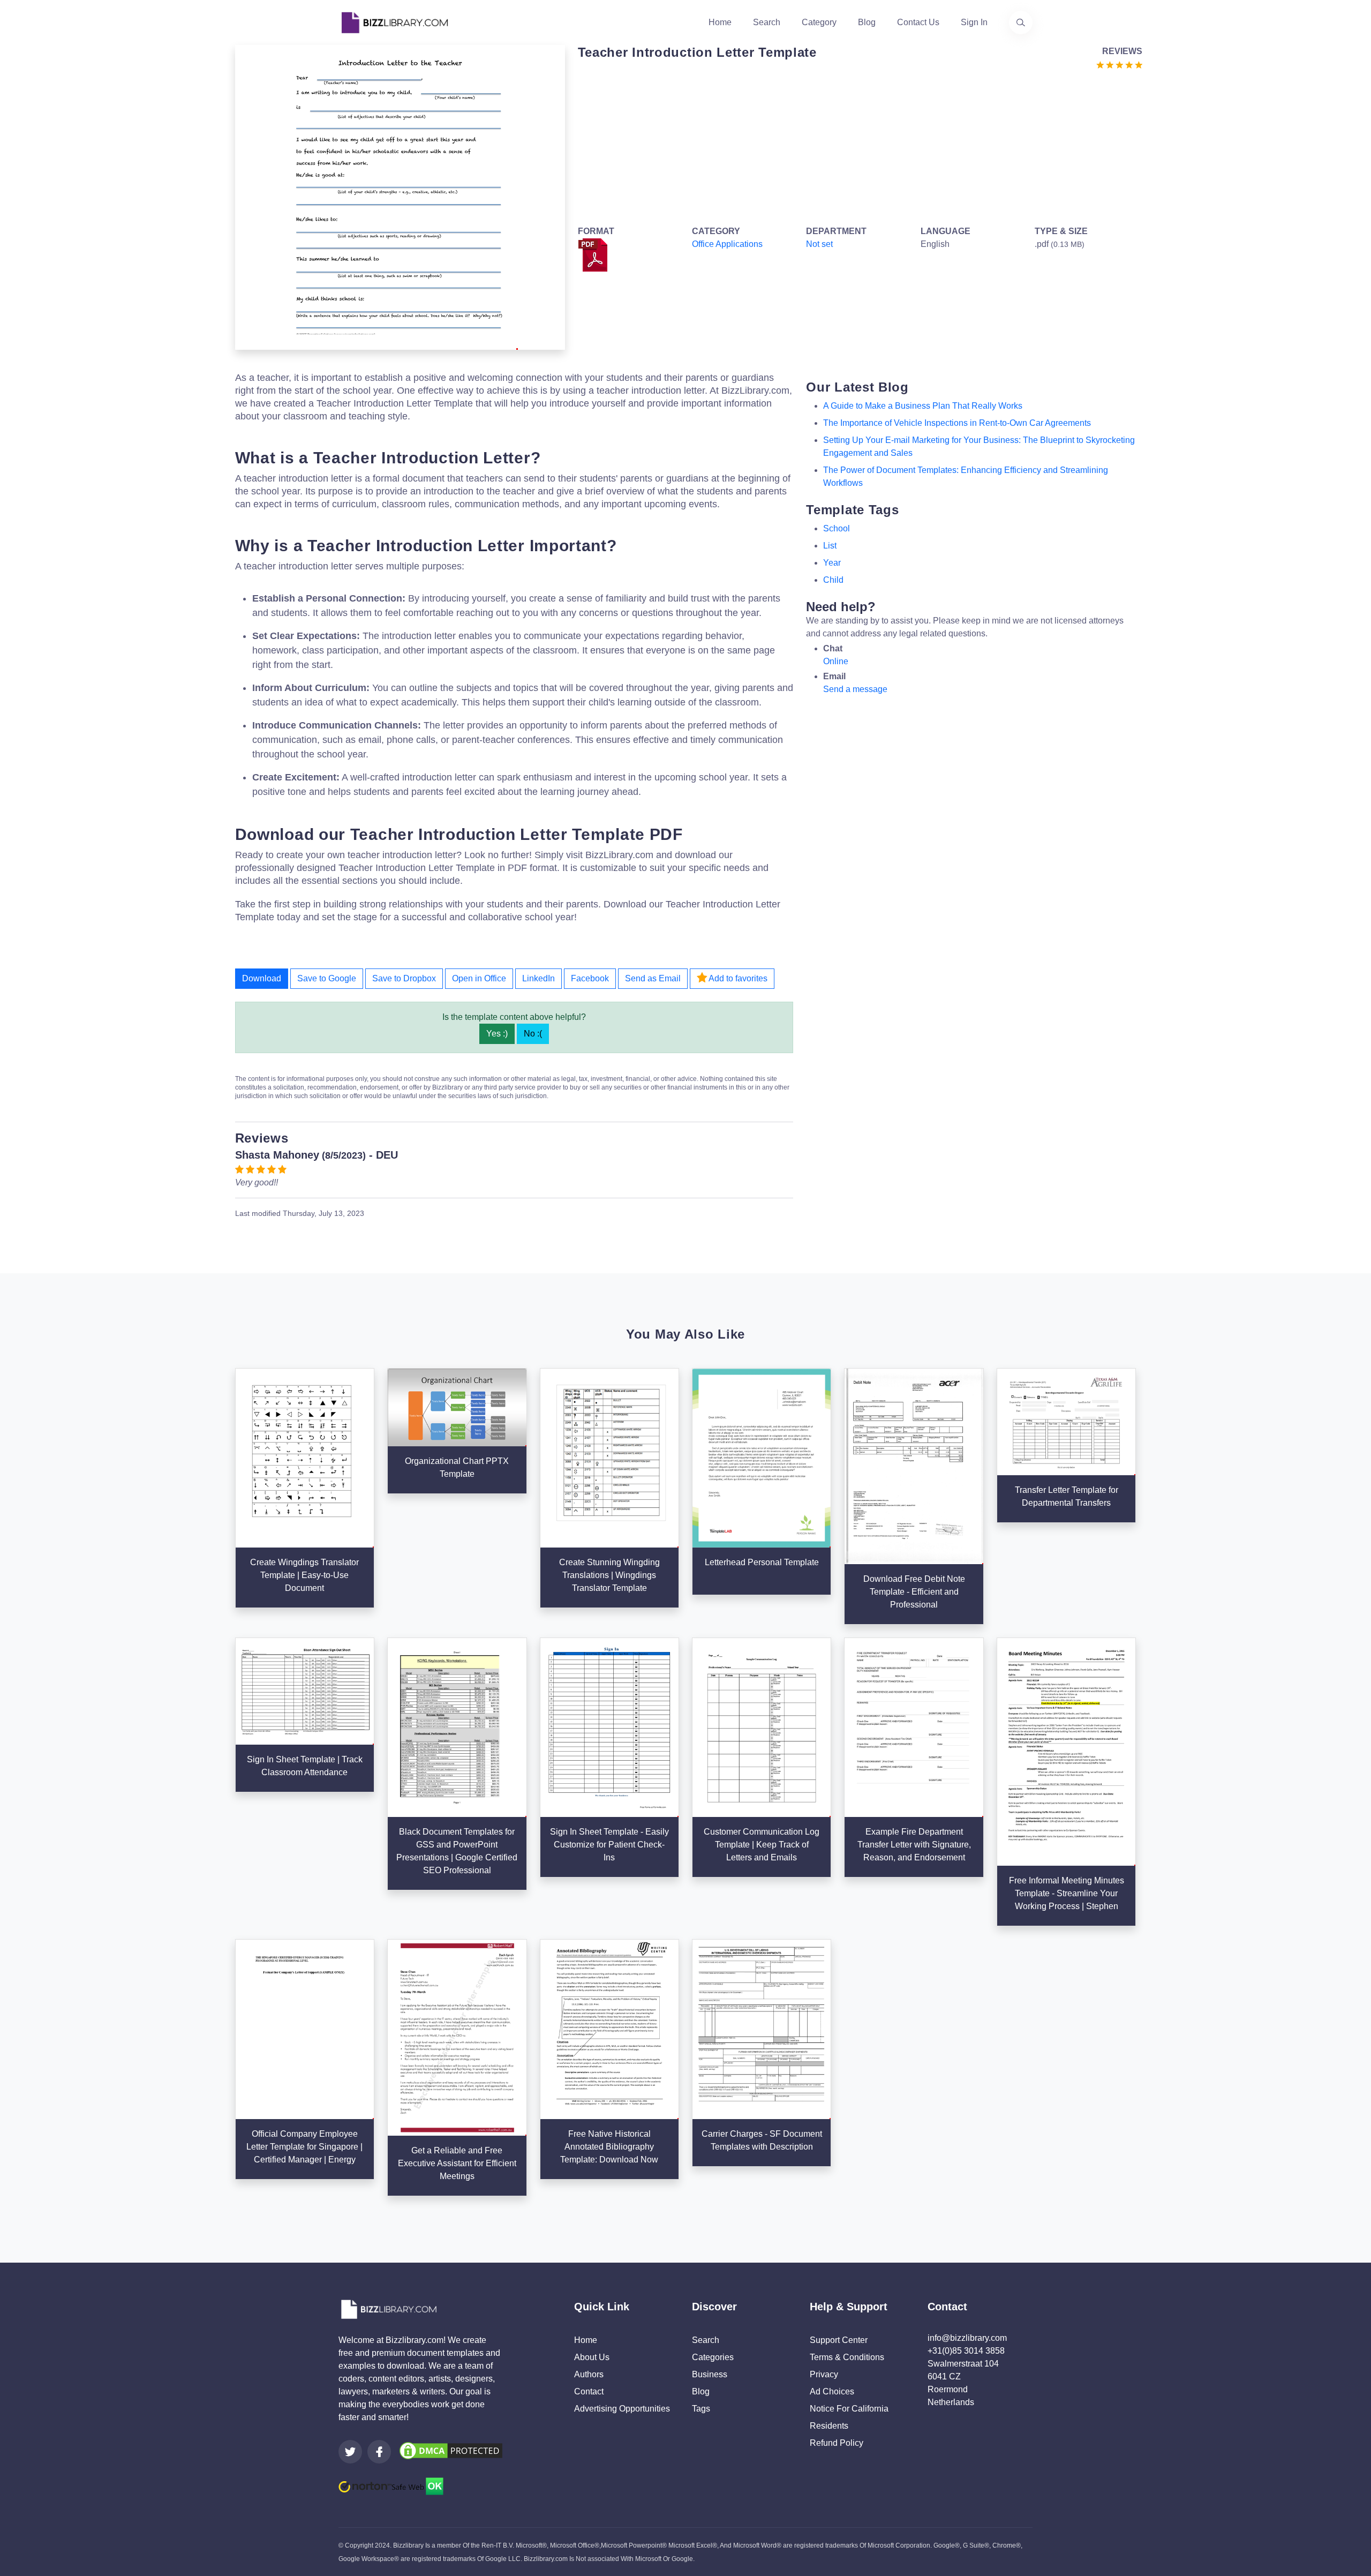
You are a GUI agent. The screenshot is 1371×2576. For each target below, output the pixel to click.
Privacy (824, 2374)
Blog (867, 22)
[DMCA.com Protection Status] (451, 2450)
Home (720, 22)
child (833, 580)
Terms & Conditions (847, 2357)
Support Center (839, 2340)
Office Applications (727, 244)
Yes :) (497, 1034)
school (837, 528)
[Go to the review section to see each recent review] (1119, 64)
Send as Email (653, 978)
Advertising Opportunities (622, 2409)
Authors (589, 2374)
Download (262, 978)
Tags (701, 2409)
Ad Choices (832, 2391)
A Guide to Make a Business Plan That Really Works (923, 406)
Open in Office (479, 978)
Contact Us (918, 22)
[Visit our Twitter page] (350, 2452)
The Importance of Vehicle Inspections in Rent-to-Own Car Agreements (957, 423)
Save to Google (327, 978)
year (832, 563)
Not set (819, 244)
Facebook (590, 978)
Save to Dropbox (404, 978)
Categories (713, 2357)
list (830, 546)
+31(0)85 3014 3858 (966, 2351)
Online (836, 661)
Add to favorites (737, 978)
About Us (592, 2357)
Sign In (974, 22)
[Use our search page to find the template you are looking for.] (1021, 22)
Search (767, 22)
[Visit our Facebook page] (379, 2452)
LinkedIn (538, 978)
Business (710, 2374)
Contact (589, 2391)
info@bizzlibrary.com (967, 2338)
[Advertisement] (857, 146)
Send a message (855, 689)
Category (819, 22)
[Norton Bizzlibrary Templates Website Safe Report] (391, 2486)
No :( (533, 1034)
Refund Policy (837, 2443)
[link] (350, 2452)
